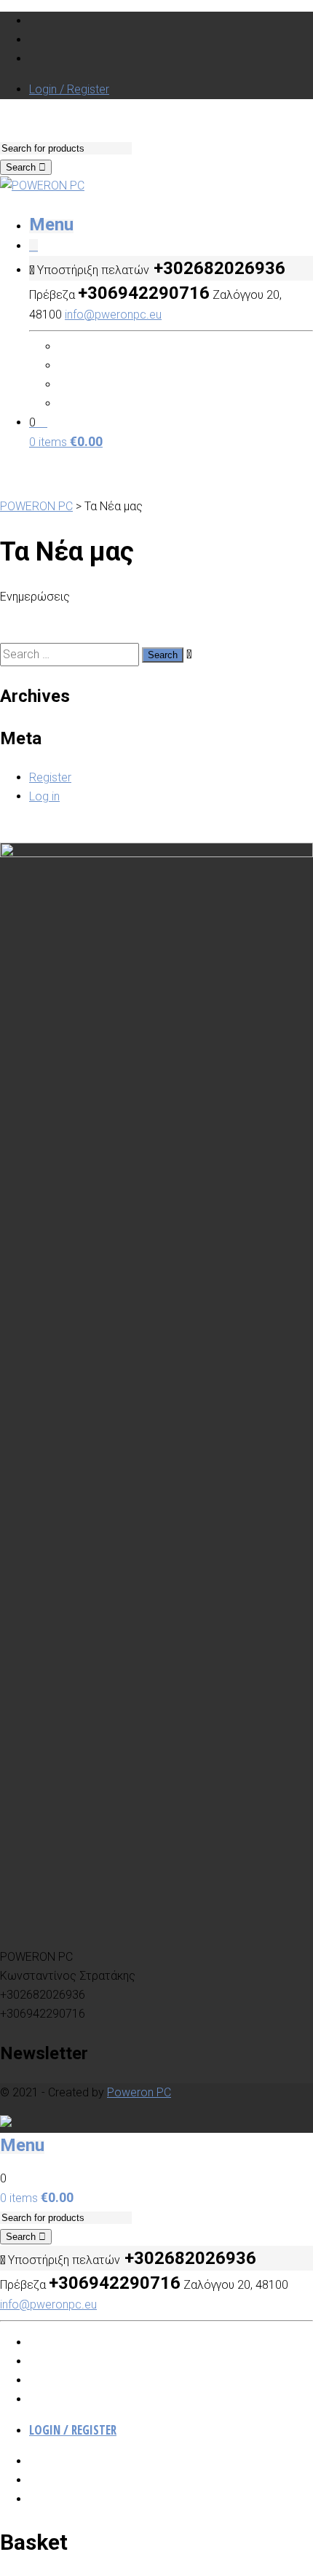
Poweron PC (139, 2092)
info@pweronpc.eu (113, 315)
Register (50, 777)
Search (22, 167)
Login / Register (69, 89)
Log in (44, 796)
